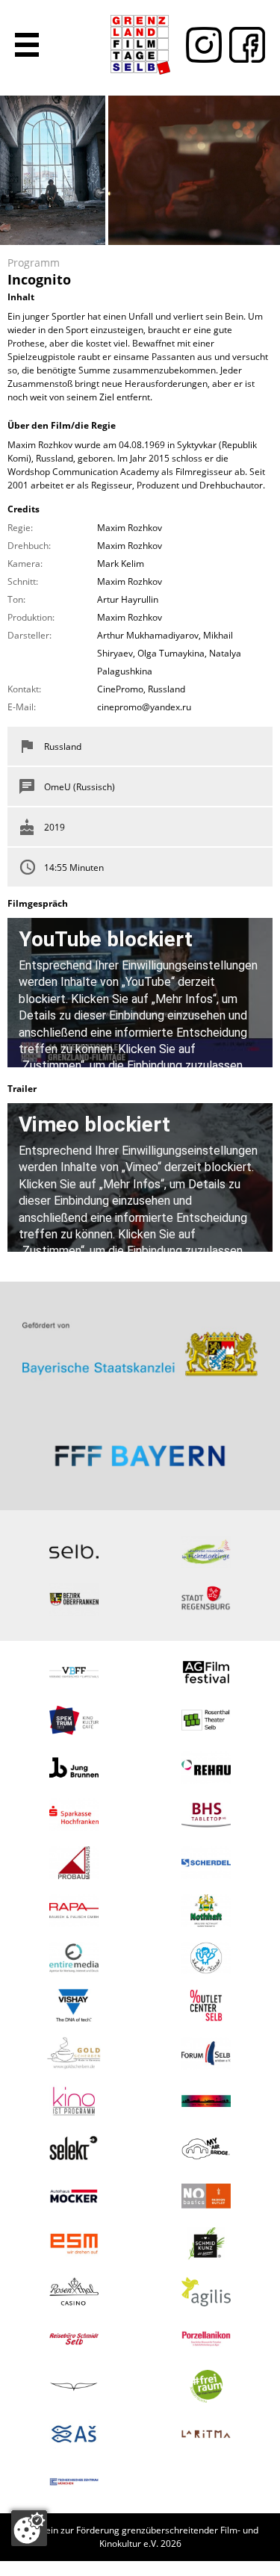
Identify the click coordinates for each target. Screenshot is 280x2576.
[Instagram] (200, 45)
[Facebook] (243, 45)
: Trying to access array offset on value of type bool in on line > (140, 1343)
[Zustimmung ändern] (29, 2528)
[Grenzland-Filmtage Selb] (140, 45)
